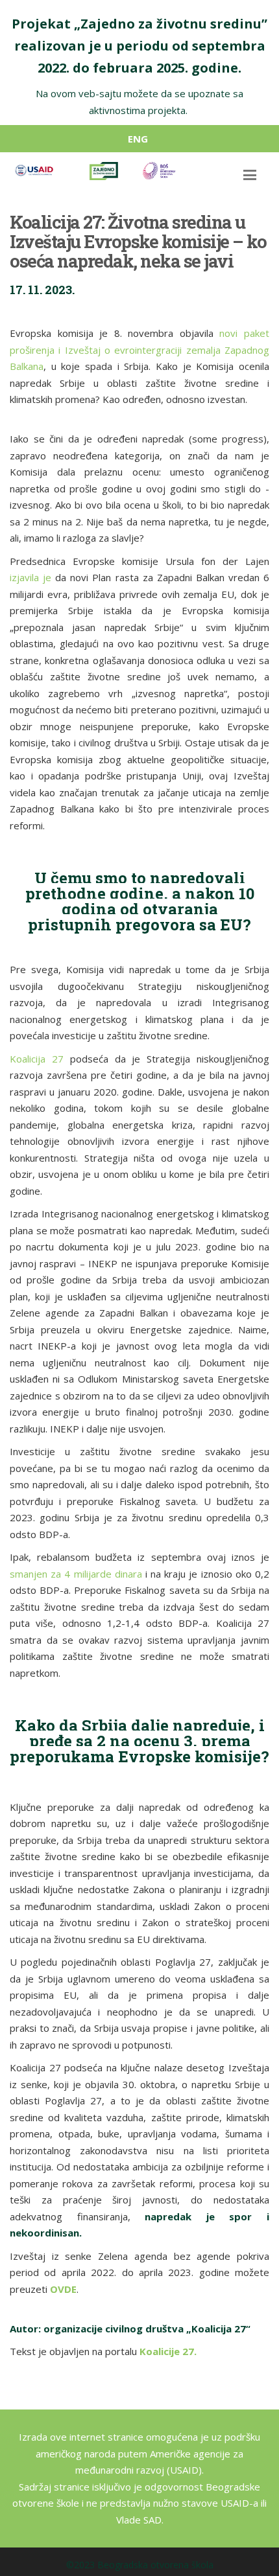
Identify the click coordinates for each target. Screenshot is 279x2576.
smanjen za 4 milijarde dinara (76, 1574)
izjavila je (30, 577)
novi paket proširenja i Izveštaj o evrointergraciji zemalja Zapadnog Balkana (139, 350)
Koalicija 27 (37, 1059)
